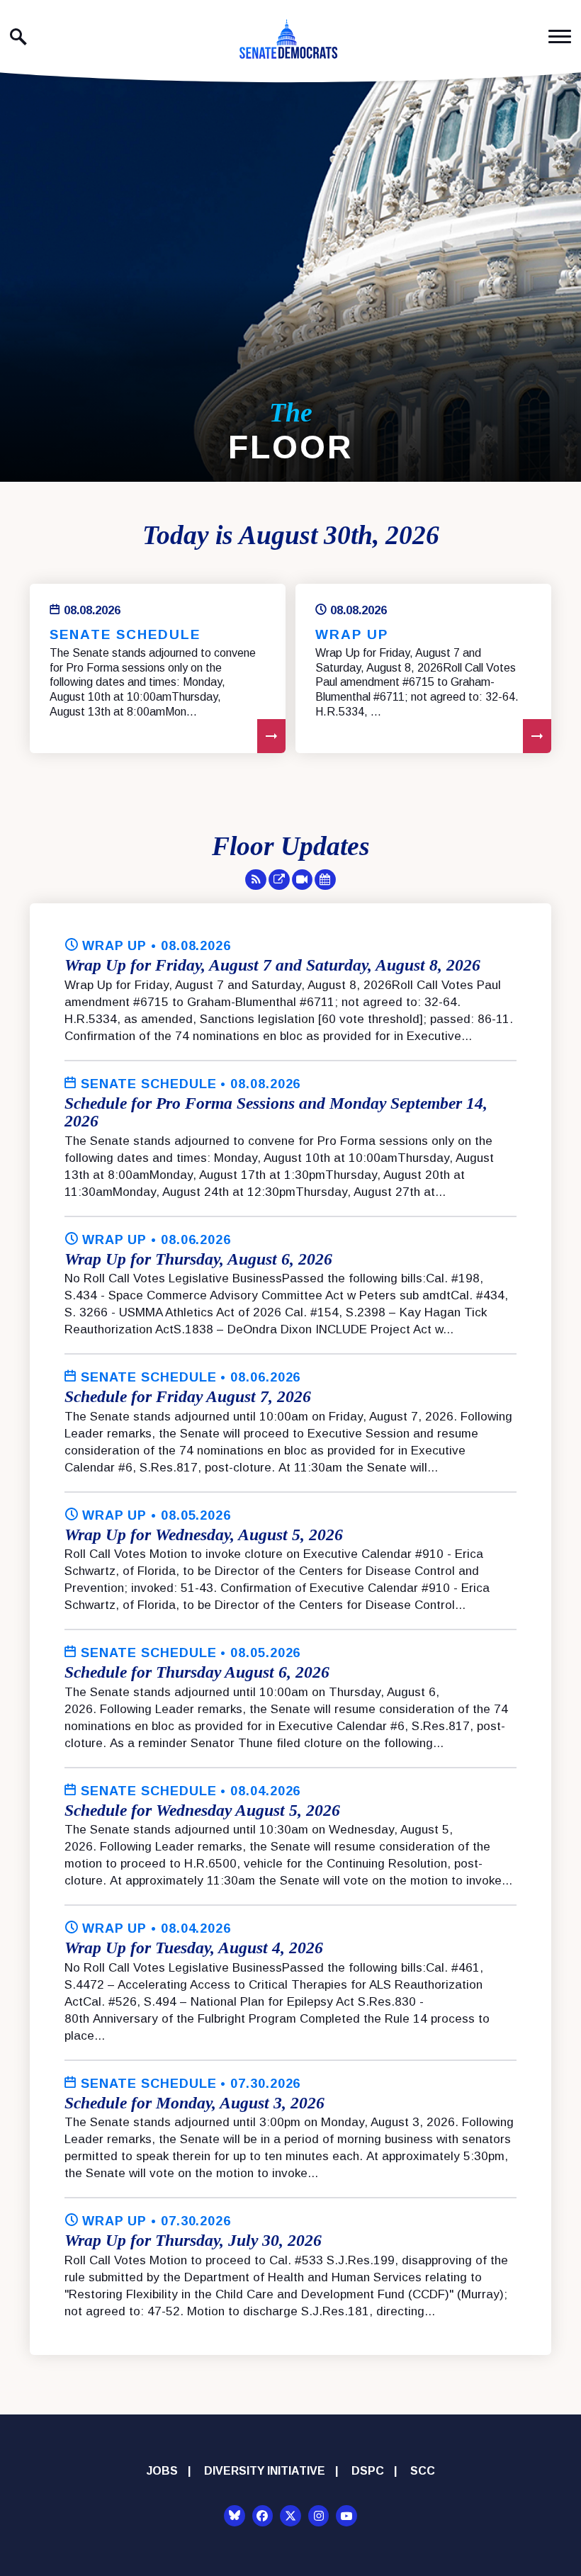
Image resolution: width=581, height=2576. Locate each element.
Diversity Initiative (265, 2471)
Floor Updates (291, 846)
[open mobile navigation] (560, 36)
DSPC (368, 2471)
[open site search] (18, 37)
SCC (423, 2471)
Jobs (162, 2471)
